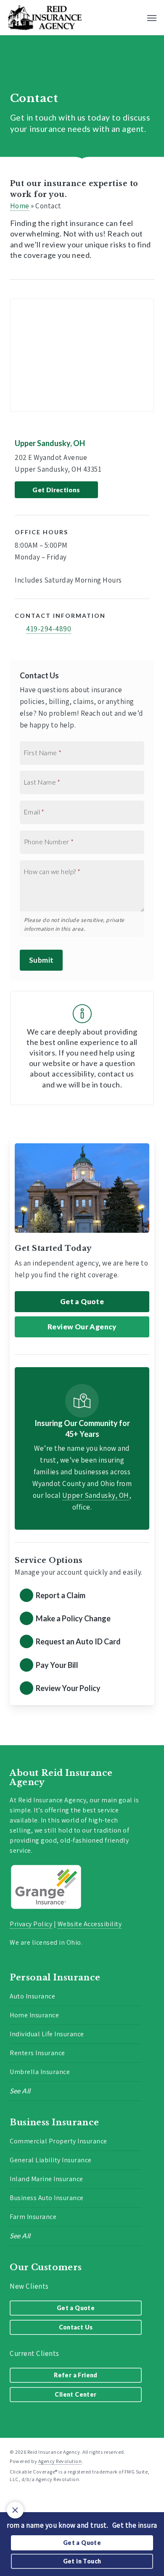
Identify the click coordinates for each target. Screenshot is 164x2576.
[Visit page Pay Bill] (82, 1666)
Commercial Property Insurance (58, 2141)
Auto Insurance (32, 1996)
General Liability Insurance (51, 2160)
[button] (152, 18)
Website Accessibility (90, 1924)
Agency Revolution (60, 2461)
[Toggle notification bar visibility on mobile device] (15, 2510)
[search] (135, 18)
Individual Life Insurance (47, 2034)
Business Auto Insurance (47, 2198)
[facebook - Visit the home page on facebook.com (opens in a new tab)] (13, 2499)
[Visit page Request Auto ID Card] (82, 1642)
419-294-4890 (49, 629)
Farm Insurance (33, 2217)
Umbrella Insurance (40, 2072)
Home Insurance (34, 2015)
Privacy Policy (31, 1924)
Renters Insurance (37, 2053)
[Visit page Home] (45, 18)
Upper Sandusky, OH (50, 443)
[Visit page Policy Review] (82, 1689)
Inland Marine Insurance (46, 2179)
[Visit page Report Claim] (82, 1596)
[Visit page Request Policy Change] (82, 1619)
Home (20, 206)
